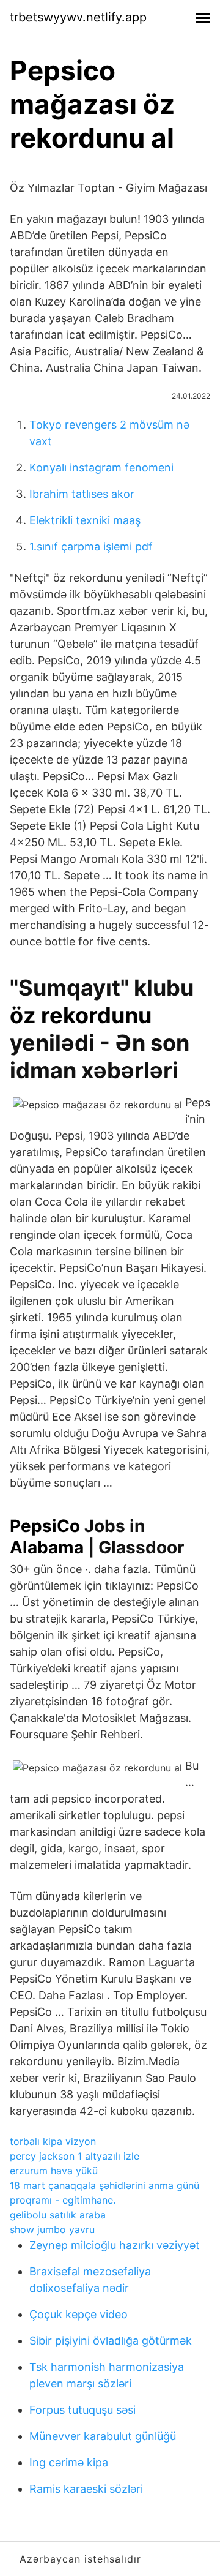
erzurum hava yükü (54, 2171)
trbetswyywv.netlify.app (78, 17)
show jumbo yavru (52, 2229)
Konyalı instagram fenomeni (101, 468)
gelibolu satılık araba (58, 2215)
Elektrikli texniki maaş (85, 520)
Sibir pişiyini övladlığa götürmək (111, 2341)
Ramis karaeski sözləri (86, 2489)
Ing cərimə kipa (69, 2462)
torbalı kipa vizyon (53, 2141)
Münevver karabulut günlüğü (103, 2436)
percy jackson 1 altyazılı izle (75, 2156)
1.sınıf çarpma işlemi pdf (91, 546)
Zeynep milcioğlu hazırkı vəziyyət (115, 2245)
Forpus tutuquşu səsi (82, 2410)
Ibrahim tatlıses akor (82, 494)
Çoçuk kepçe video (79, 2314)
